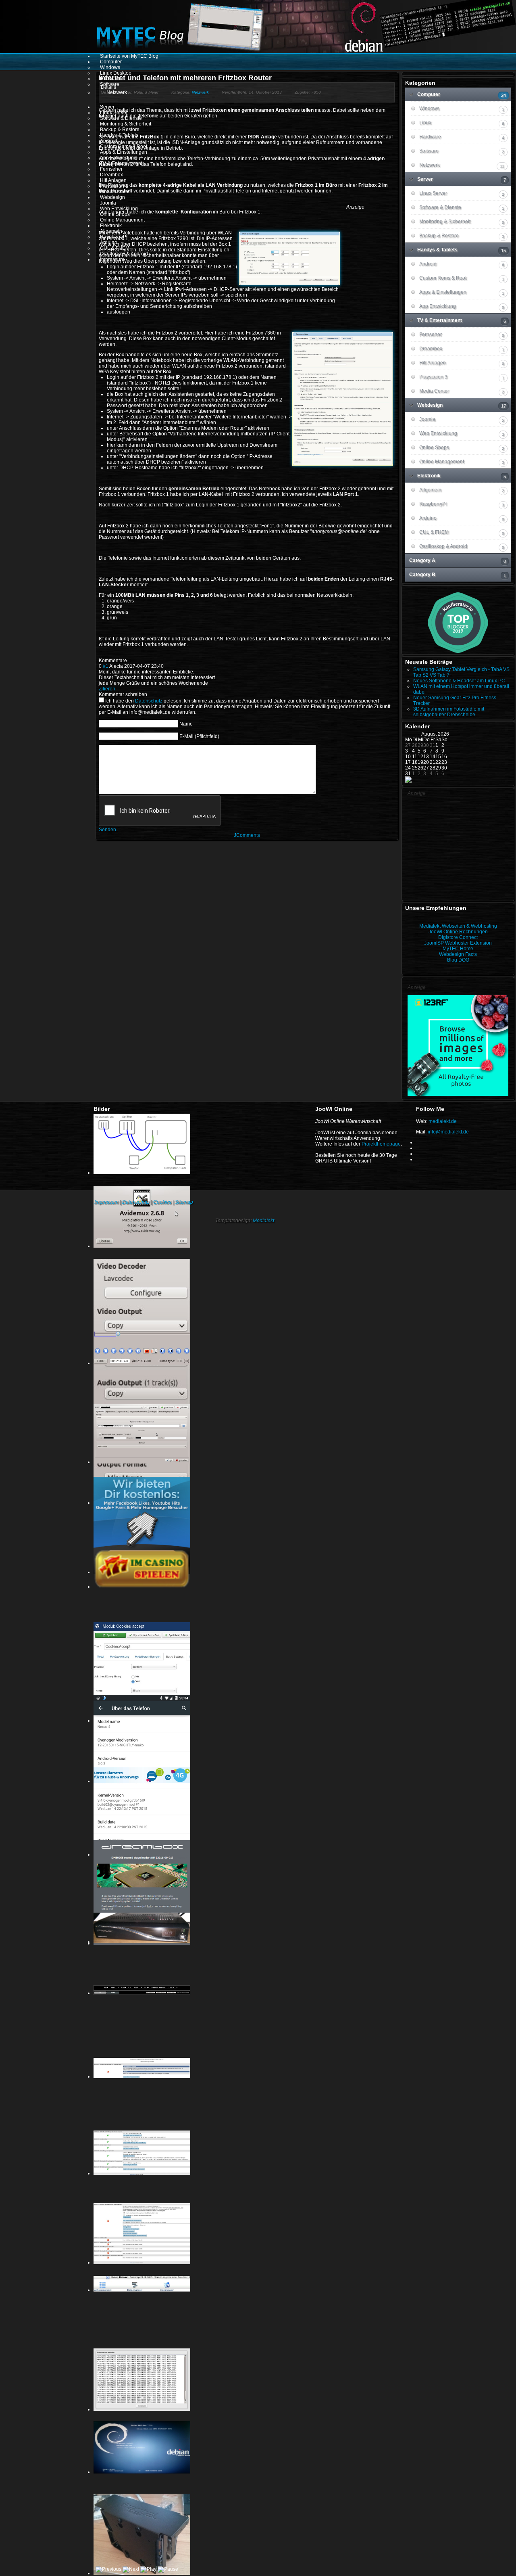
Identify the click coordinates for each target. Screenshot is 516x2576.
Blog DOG (458, 960)
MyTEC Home (458, 949)
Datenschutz (149, 701)
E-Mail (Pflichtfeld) (199, 736)
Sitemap (184, 1202)
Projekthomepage (381, 1144)
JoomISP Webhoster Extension (458, 943)
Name (186, 724)
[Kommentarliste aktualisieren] (129, 661)
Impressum (106, 1202)
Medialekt (263, 1221)
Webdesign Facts (458, 954)
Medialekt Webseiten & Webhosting (458, 926)
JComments (247, 835)
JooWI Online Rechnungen (458, 932)
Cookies (162, 1202)
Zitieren (107, 689)
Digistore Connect (458, 937)
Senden (107, 830)
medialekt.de (443, 1121)
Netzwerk (200, 92)
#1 (106, 666)
